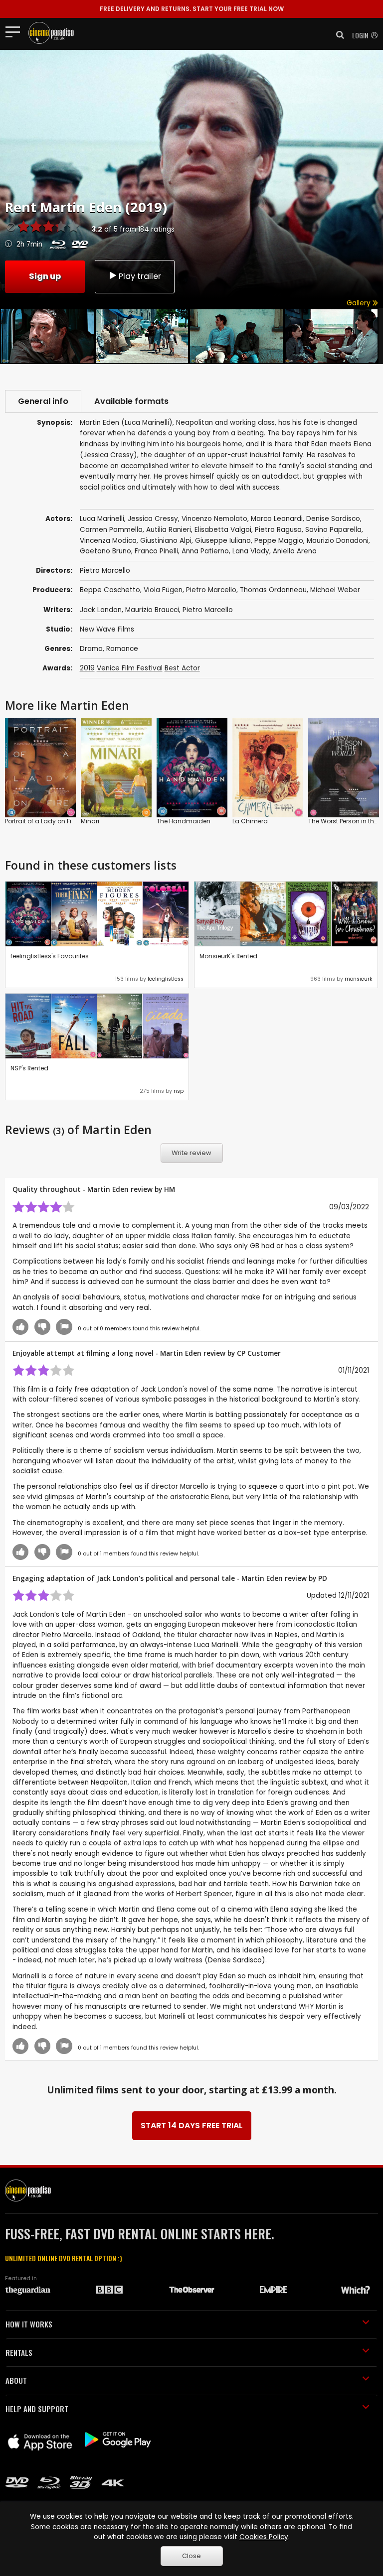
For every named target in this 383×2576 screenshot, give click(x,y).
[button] (337, 35)
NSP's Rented (29, 1068)
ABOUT (16, 2380)
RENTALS (19, 2352)
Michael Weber (335, 590)
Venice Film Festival (130, 668)
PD (323, 1578)
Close (191, 2556)
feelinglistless (166, 979)
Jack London (101, 610)
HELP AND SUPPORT (37, 2409)
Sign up (45, 276)
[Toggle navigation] (16, 31)
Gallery (360, 303)
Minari (90, 821)
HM (170, 1189)
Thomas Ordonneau (273, 590)
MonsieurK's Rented (228, 956)
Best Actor (182, 668)
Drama (91, 649)
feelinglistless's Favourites (50, 956)
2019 (87, 668)
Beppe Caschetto (110, 590)
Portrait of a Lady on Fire (41, 821)
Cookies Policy (264, 2537)
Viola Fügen (163, 590)
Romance (122, 649)
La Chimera (250, 821)
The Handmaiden (184, 821)
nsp (179, 1091)
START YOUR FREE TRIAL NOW (192, 9)
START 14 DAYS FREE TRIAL (192, 2125)
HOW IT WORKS (29, 2324)
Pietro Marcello (211, 590)
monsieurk (359, 979)
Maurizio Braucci (152, 610)
